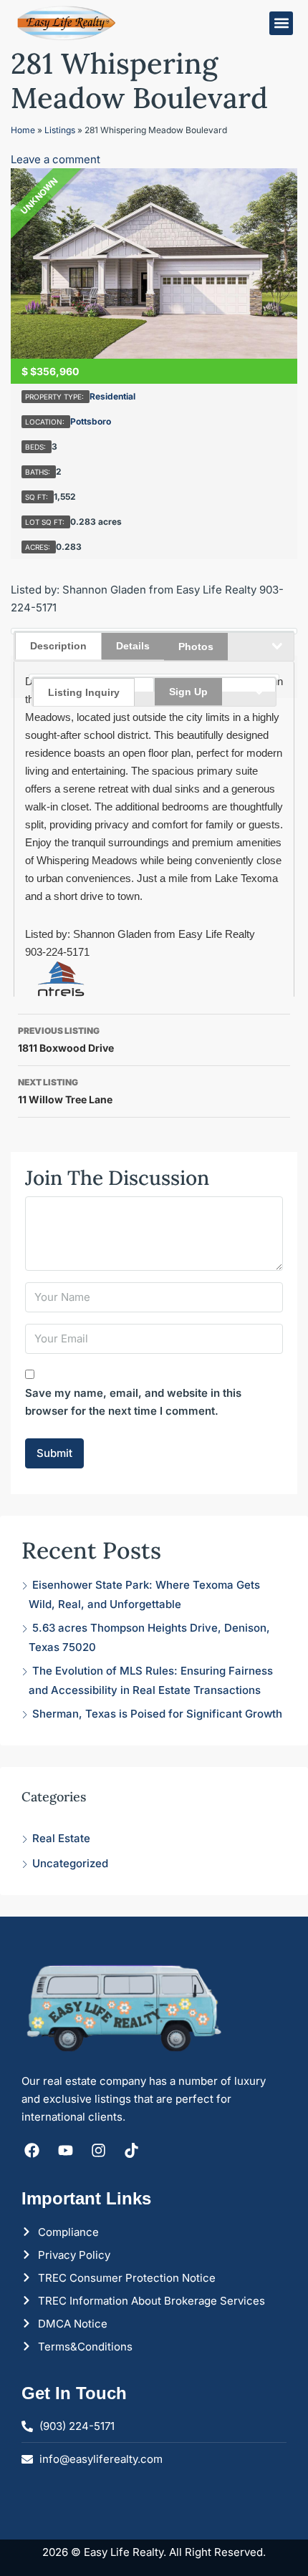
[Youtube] (65, 2150)
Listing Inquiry (84, 692)
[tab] (93, 684)
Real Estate (61, 1838)
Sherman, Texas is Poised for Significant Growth (157, 1714)
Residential (112, 396)
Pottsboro (91, 421)
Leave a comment (56, 159)
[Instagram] (98, 2150)
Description (58, 646)
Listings (60, 130)
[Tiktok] (131, 2150)
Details (133, 646)
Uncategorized (70, 1863)
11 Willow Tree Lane (65, 1091)
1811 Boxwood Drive (66, 1040)
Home (23, 130)
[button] (281, 23)
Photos (196, 647)
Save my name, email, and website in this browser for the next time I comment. (133, 1402)
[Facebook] (32, 2150)
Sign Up (188, 692)
